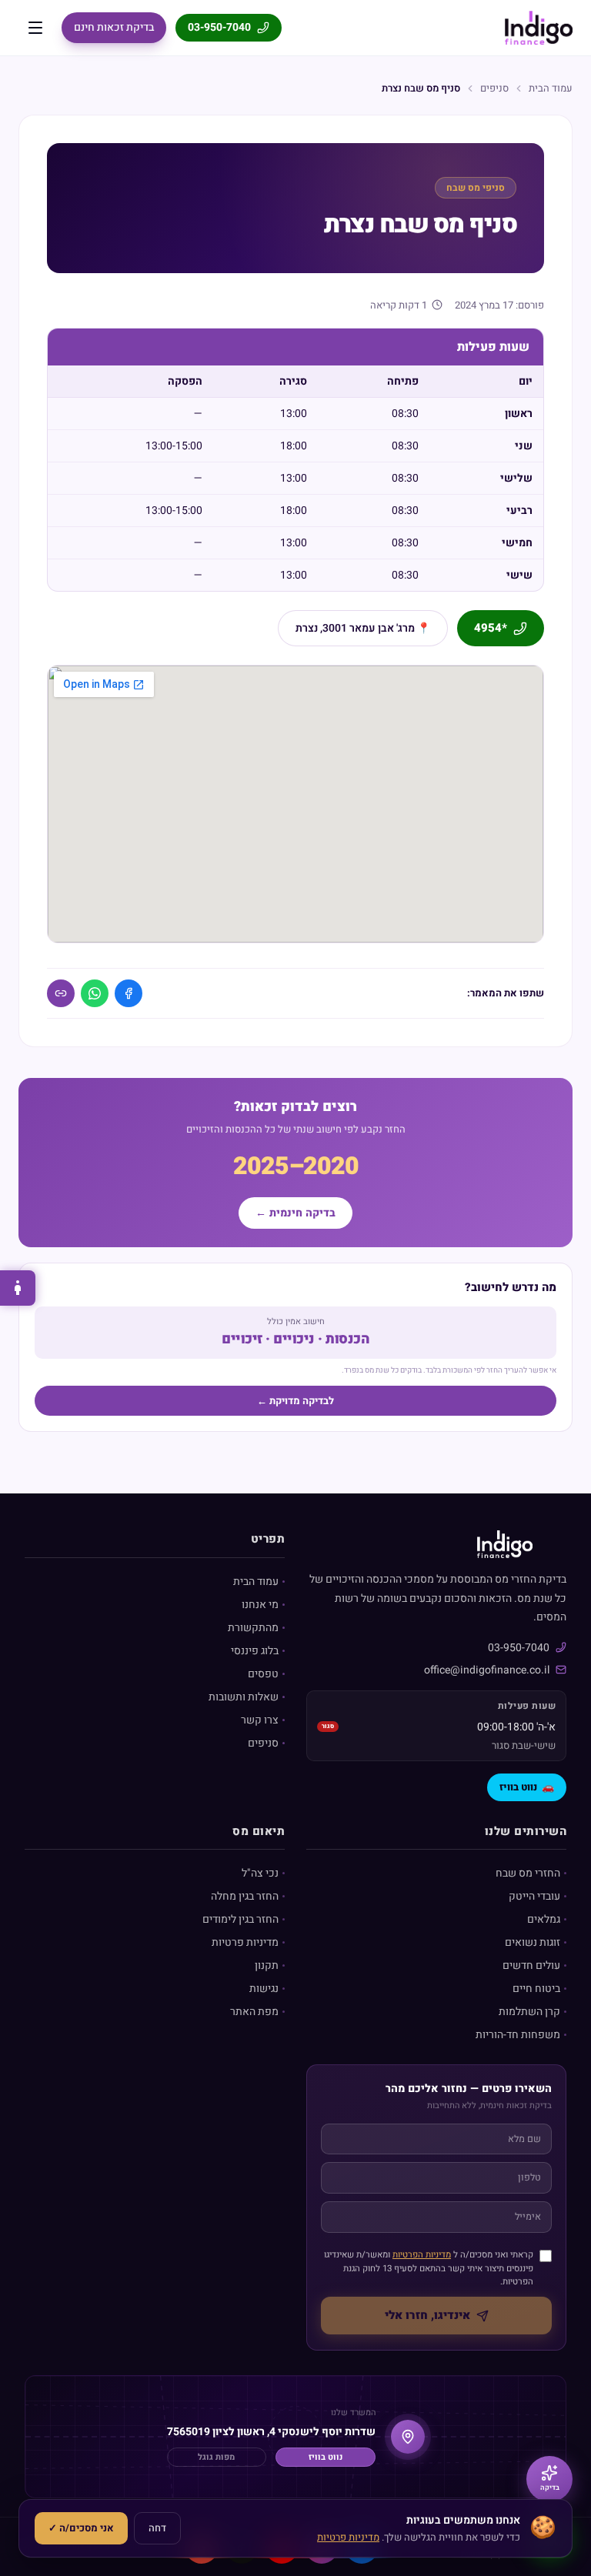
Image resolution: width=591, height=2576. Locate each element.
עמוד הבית (551, 88)
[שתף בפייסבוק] (129, 993)
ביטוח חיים (536, 1989)
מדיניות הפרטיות (422, 2255)
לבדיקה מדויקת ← (295, 1401)
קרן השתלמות (529, 2012)
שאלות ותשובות (244, 1697)
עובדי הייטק (534, 1896)
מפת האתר (254, 2012)
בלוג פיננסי (255, 1651)
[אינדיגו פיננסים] (539, 28)
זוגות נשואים (533, 1942)
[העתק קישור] (61, 993)
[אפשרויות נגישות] (18, 1288)
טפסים (263, 1674)
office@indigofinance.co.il (487, 1670)
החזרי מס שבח (528, 1873)
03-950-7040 (219, 27)
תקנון (267, 1965)
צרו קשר (260, 1720)
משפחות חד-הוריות (518, 2035)
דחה (157, 2528)
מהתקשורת (253, 1628)
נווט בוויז (527, 1787)
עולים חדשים (531, 1965)
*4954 (491, 628)
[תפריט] (35, 28)
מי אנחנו (260, 1605)
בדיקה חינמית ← (295, 1213)
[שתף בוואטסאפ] (95, 993)
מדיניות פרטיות (245, 1942)
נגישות (264, 1989)
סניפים (494, 88)
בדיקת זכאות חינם (114, 27)
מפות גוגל (216, 2457)
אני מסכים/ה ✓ (81, 2528)
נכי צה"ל (260, 1873)
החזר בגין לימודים (240, 1919)
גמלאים (544, 1919)
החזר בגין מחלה (245, 1896)
